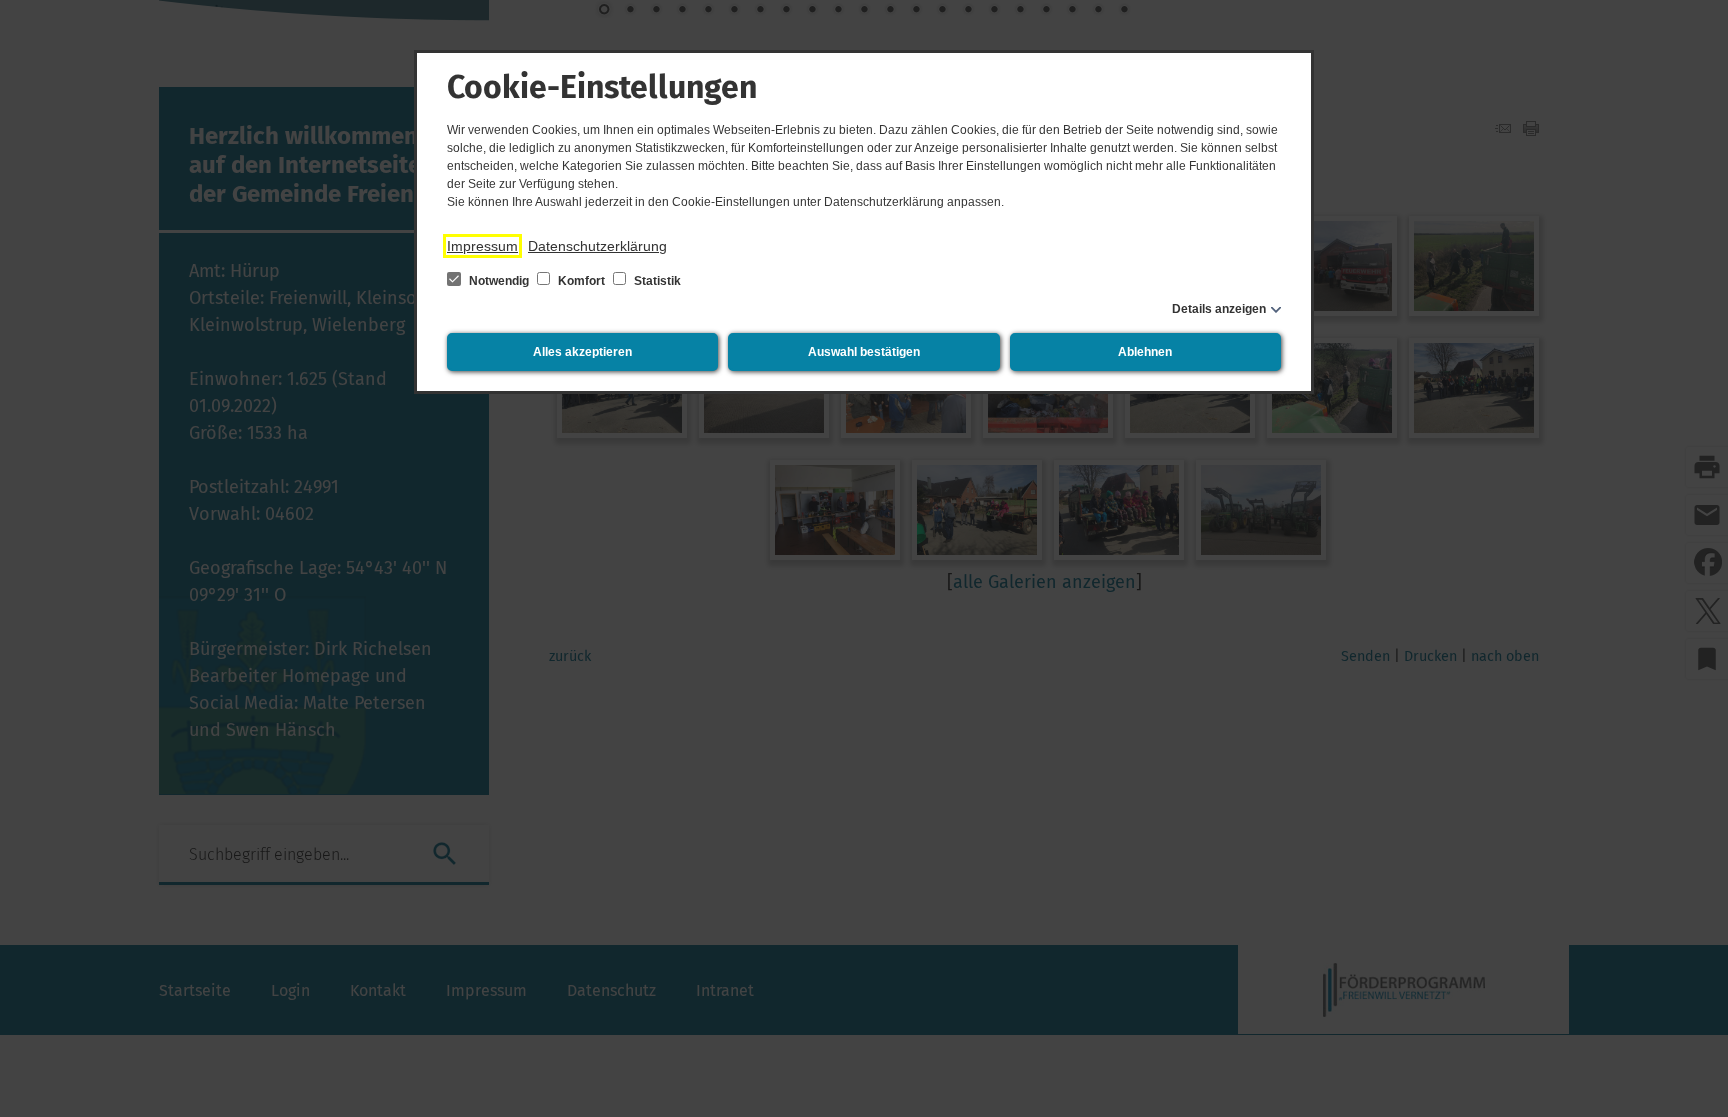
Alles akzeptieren (582, 352)
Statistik (656, 281)
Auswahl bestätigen (864, 352)
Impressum (482, 246)
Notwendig (499, 281)
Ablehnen (1145, 352)
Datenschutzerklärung (597, 246)
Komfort (581, 281)
